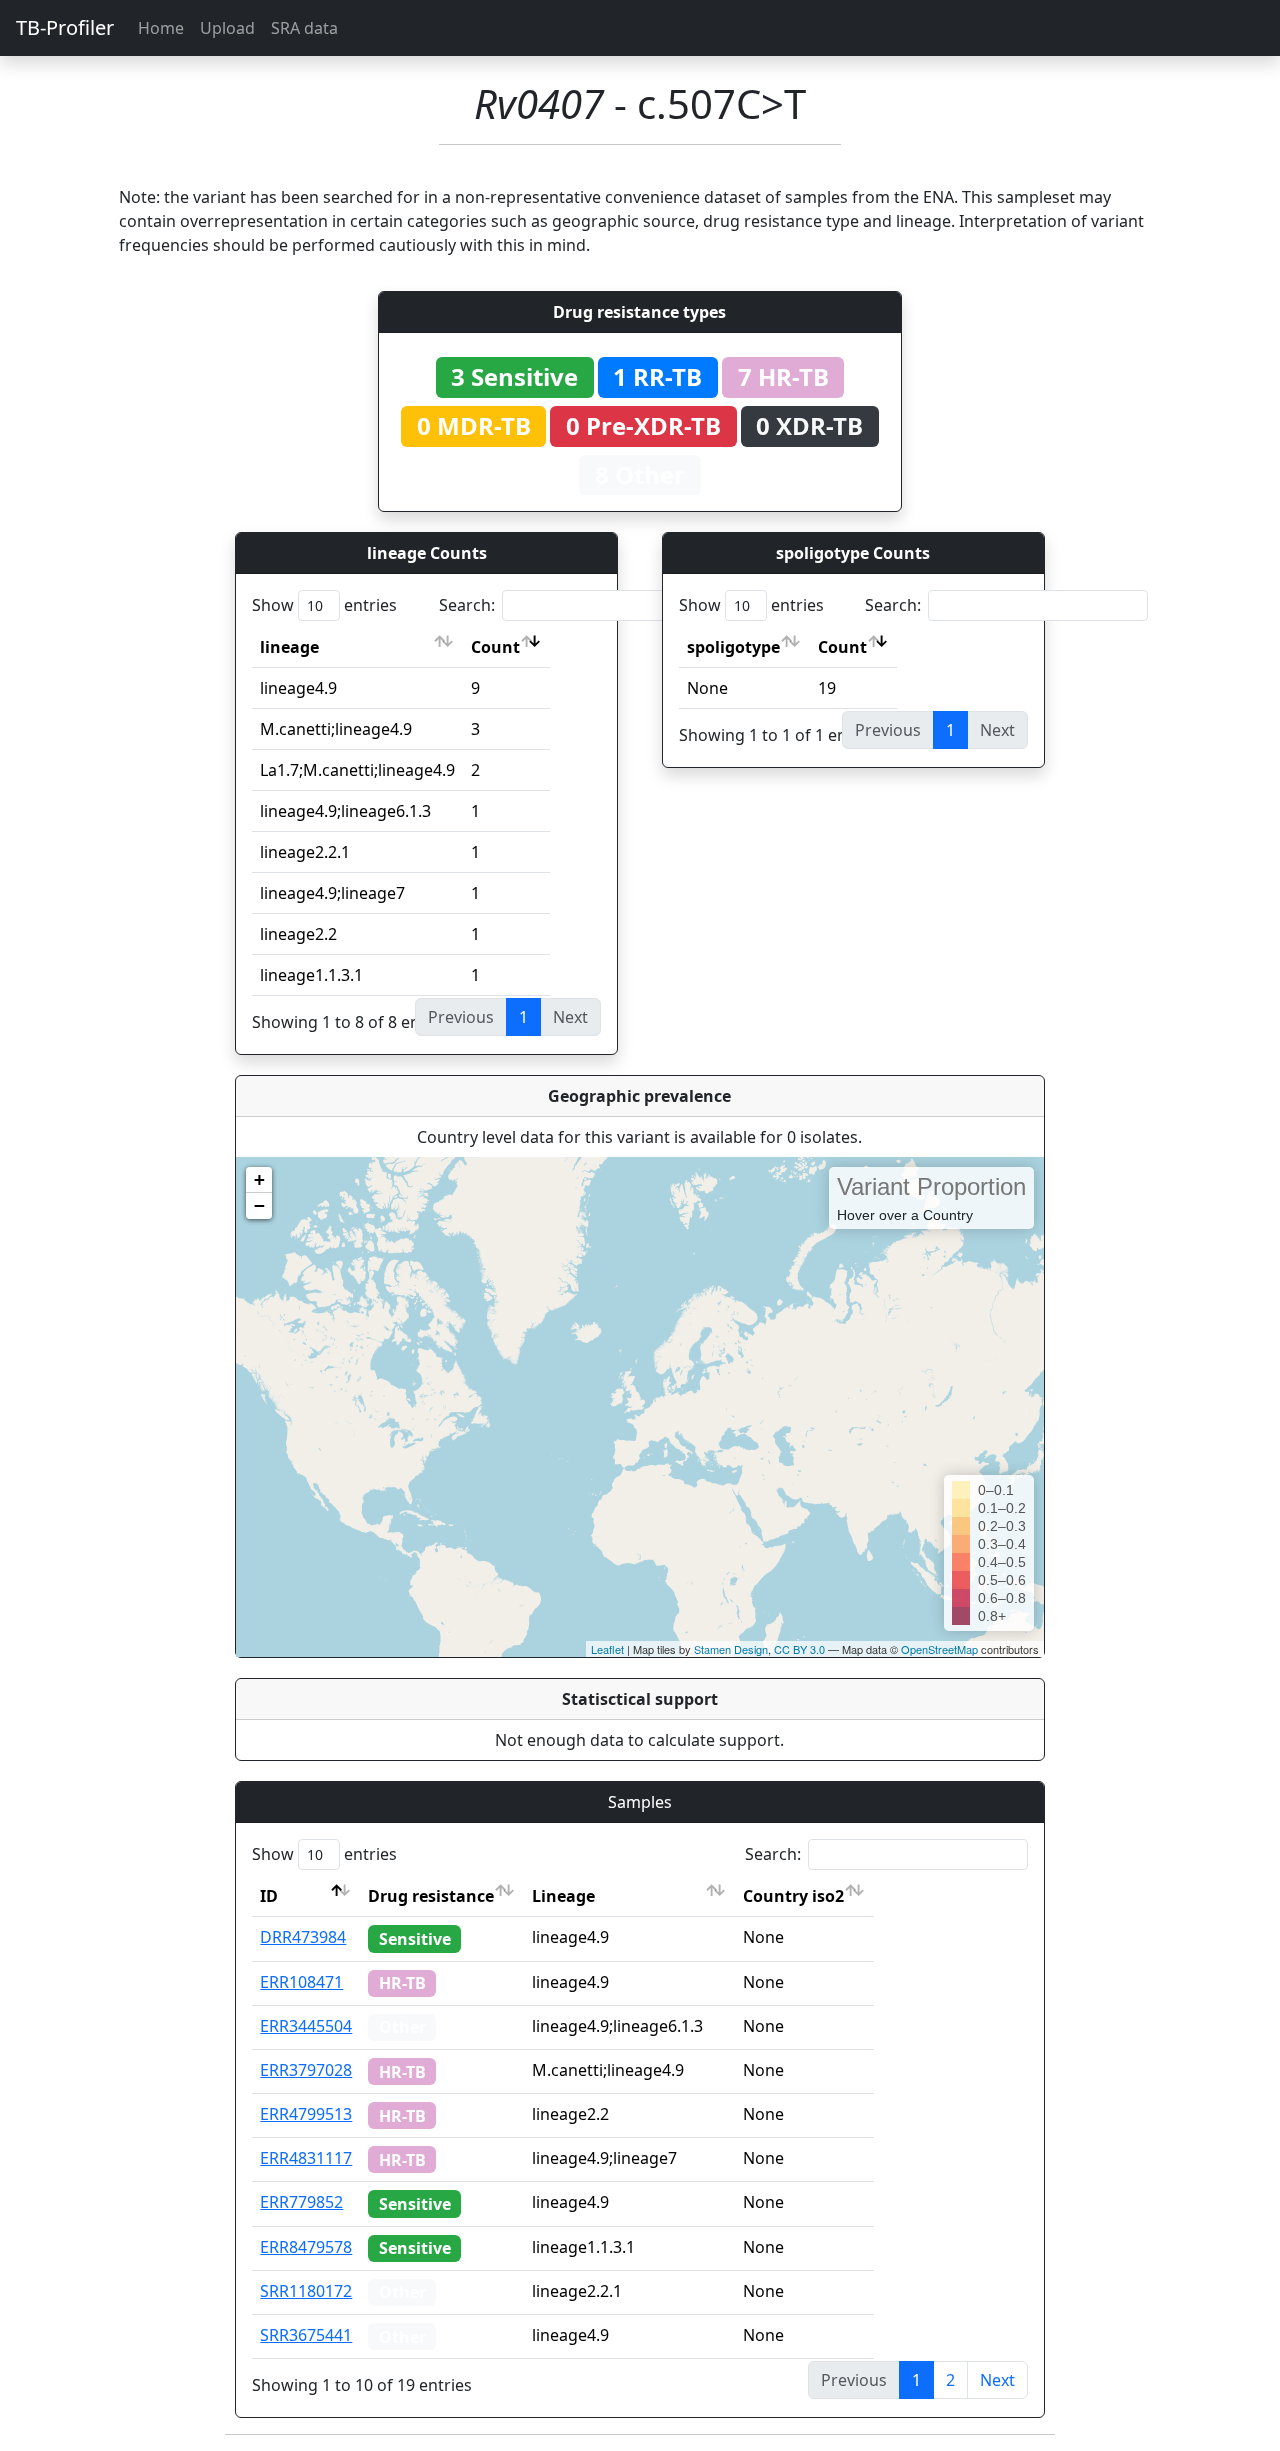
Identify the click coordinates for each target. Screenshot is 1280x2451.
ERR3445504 (306, 2026)
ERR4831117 (306, 2158)
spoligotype (733, 647)
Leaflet (607, 1649)
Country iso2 (793, 1896)
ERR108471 (301, 1982)
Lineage (563, 1896)
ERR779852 (301, 2202)
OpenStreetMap (939, 1649)
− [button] (259, 1205)
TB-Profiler (65, 27)
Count (495, 647)
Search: (467, 605)
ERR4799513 (306, 2114)
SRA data (304, 28)
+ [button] (259, 1179)
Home (161, 28)
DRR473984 (303, 1937)
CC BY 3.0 (799, 1649)
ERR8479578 (306, 2247)
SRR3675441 (306, 2335)
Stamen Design (731, 1649)
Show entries (324, 605)
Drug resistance (431, 1896)
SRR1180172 (306, 2291)
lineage (289, 647)
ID (269, 1896)
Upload (227, 28)
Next (997, 2380)
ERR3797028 (306, 2070)
